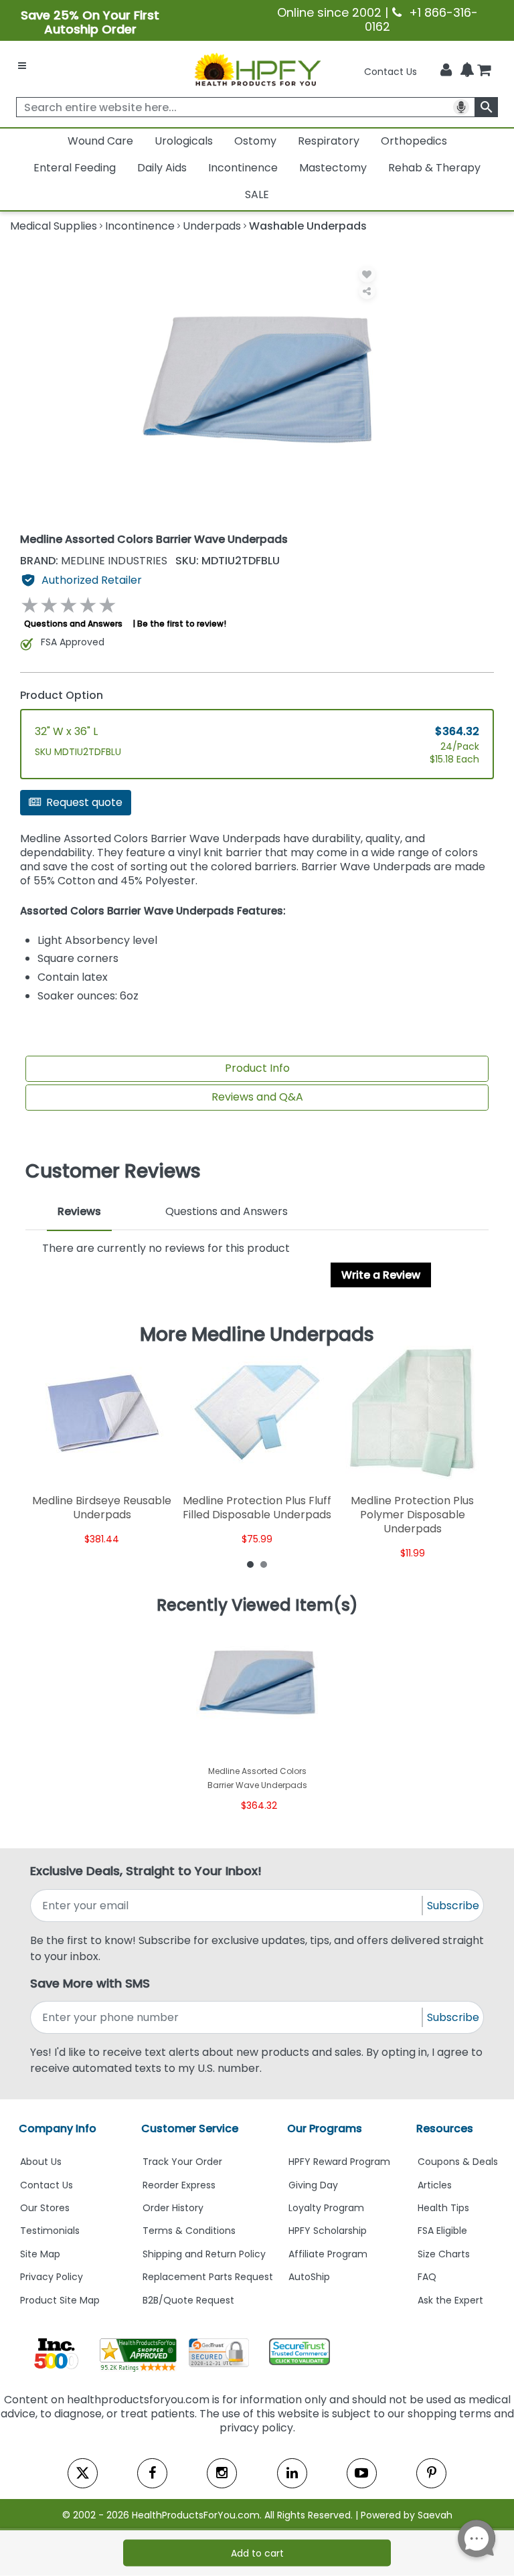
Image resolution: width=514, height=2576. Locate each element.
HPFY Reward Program (339, 2162)
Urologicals (184, 141)
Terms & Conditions (189, 2231)
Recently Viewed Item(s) (257, 1605)
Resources (445, 2128)
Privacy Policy (52, 2277)
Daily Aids (162, 168)
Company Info (58, 2128)
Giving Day (313, 2185)
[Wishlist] (367, 274)
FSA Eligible (442, 2231)
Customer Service (190, 2128)
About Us (41, 2162)
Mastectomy (333, 168)
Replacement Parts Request (208, 2277)
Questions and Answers (73, 624)
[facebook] (152, 2473)
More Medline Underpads (257, 1335)
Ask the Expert (450, 2300)
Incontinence (243, 168)
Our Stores (45, 2208)
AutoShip (309, 2277)
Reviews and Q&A (257, 1097)
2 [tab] (264, 1564)
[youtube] (362, 2473)
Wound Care (100, 141)
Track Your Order (182, 2162)
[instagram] (222, 2473)
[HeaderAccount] (446, 70)
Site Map (40, 2254)
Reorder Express (179, 2185)
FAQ (427, 2277)
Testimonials (50, 2231)
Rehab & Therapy (434, 168)
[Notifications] (467, 71)
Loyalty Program (326, 2208)
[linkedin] (292, 2473)
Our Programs (325, 2128)
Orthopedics (414, 141)
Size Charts (444, 2254)
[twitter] (83, 2473)
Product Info (257, 1068)
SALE (257, 194)
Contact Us (391, 72)
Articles (435, 2185)
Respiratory (329, 141)
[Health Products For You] (257, 69)
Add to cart (257, 2553)
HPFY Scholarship (328, 2231)
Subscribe (453, 1906)
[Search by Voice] (461, 107)
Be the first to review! (182, 624)
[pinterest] (431, 2473)
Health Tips (443, 2208)
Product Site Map (60, 2300)
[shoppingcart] (484, 72)
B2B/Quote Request (188, 2300)
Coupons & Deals (458, 2162)
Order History (173, 2208)
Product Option (62, 695)
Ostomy (255, 141)
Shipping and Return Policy (204, 2254)
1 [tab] (250, 1564)
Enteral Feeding (75, 168)
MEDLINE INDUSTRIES (95, 561)
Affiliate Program (328, 2254)
